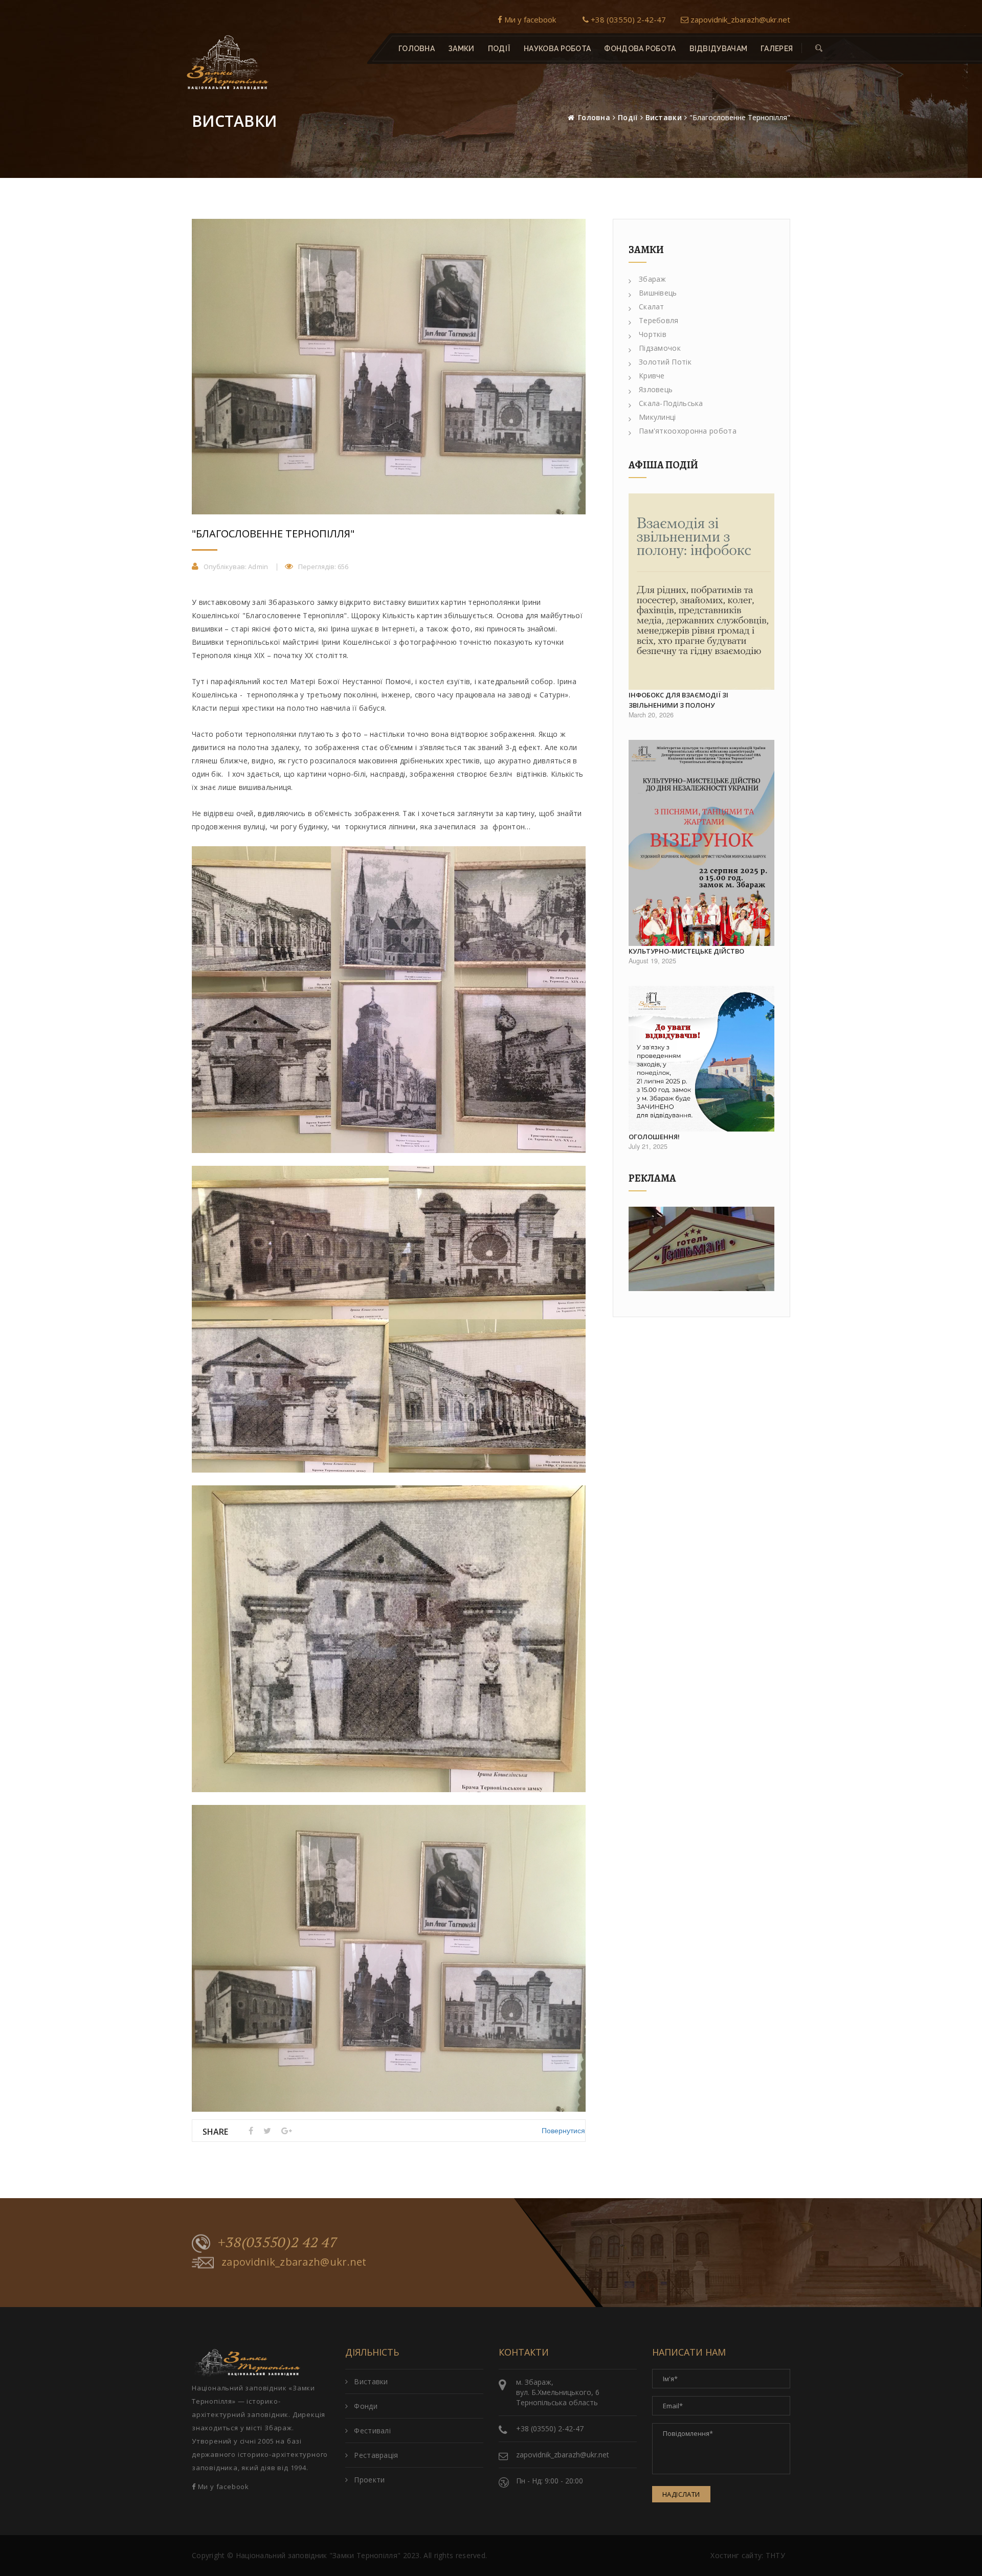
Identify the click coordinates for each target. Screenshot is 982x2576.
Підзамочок (660, 348)
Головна (417, 49)
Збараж (653, 279)
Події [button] (499, 49)
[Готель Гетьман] (701, 1249)
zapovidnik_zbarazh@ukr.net (739, 19)
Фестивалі (372, 2431)
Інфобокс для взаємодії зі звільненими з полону (678, 700)
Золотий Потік (665, 362)
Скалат (652, 307)
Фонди (366, 2406)
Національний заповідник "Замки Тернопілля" (318, 2555)
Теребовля (659, 320)
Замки (461, 49)
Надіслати (681, 2494)
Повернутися (563, 2130)
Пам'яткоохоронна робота (688, 431)
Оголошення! (654, 1137)
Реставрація (376, 2455)
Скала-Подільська (671, 403)
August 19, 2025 (652, 961)
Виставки (664, 117)
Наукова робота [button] (557, 49)
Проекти (369, 2480)
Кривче (652, 376)
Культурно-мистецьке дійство (686, 951)
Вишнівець (658, 293)
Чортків (653, 334)
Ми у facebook (529, 19)
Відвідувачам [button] (719, 49)
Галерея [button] (777, 49)
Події (628, 117)
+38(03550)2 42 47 (278, 2242)
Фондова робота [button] (640, 49)
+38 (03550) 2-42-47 (627, 19)
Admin (258, 567)
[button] (819, 49)
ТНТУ (775, 2555)
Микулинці (657, 417)
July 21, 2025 (648, 1146)
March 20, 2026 (651, 715)
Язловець (656, 389)
